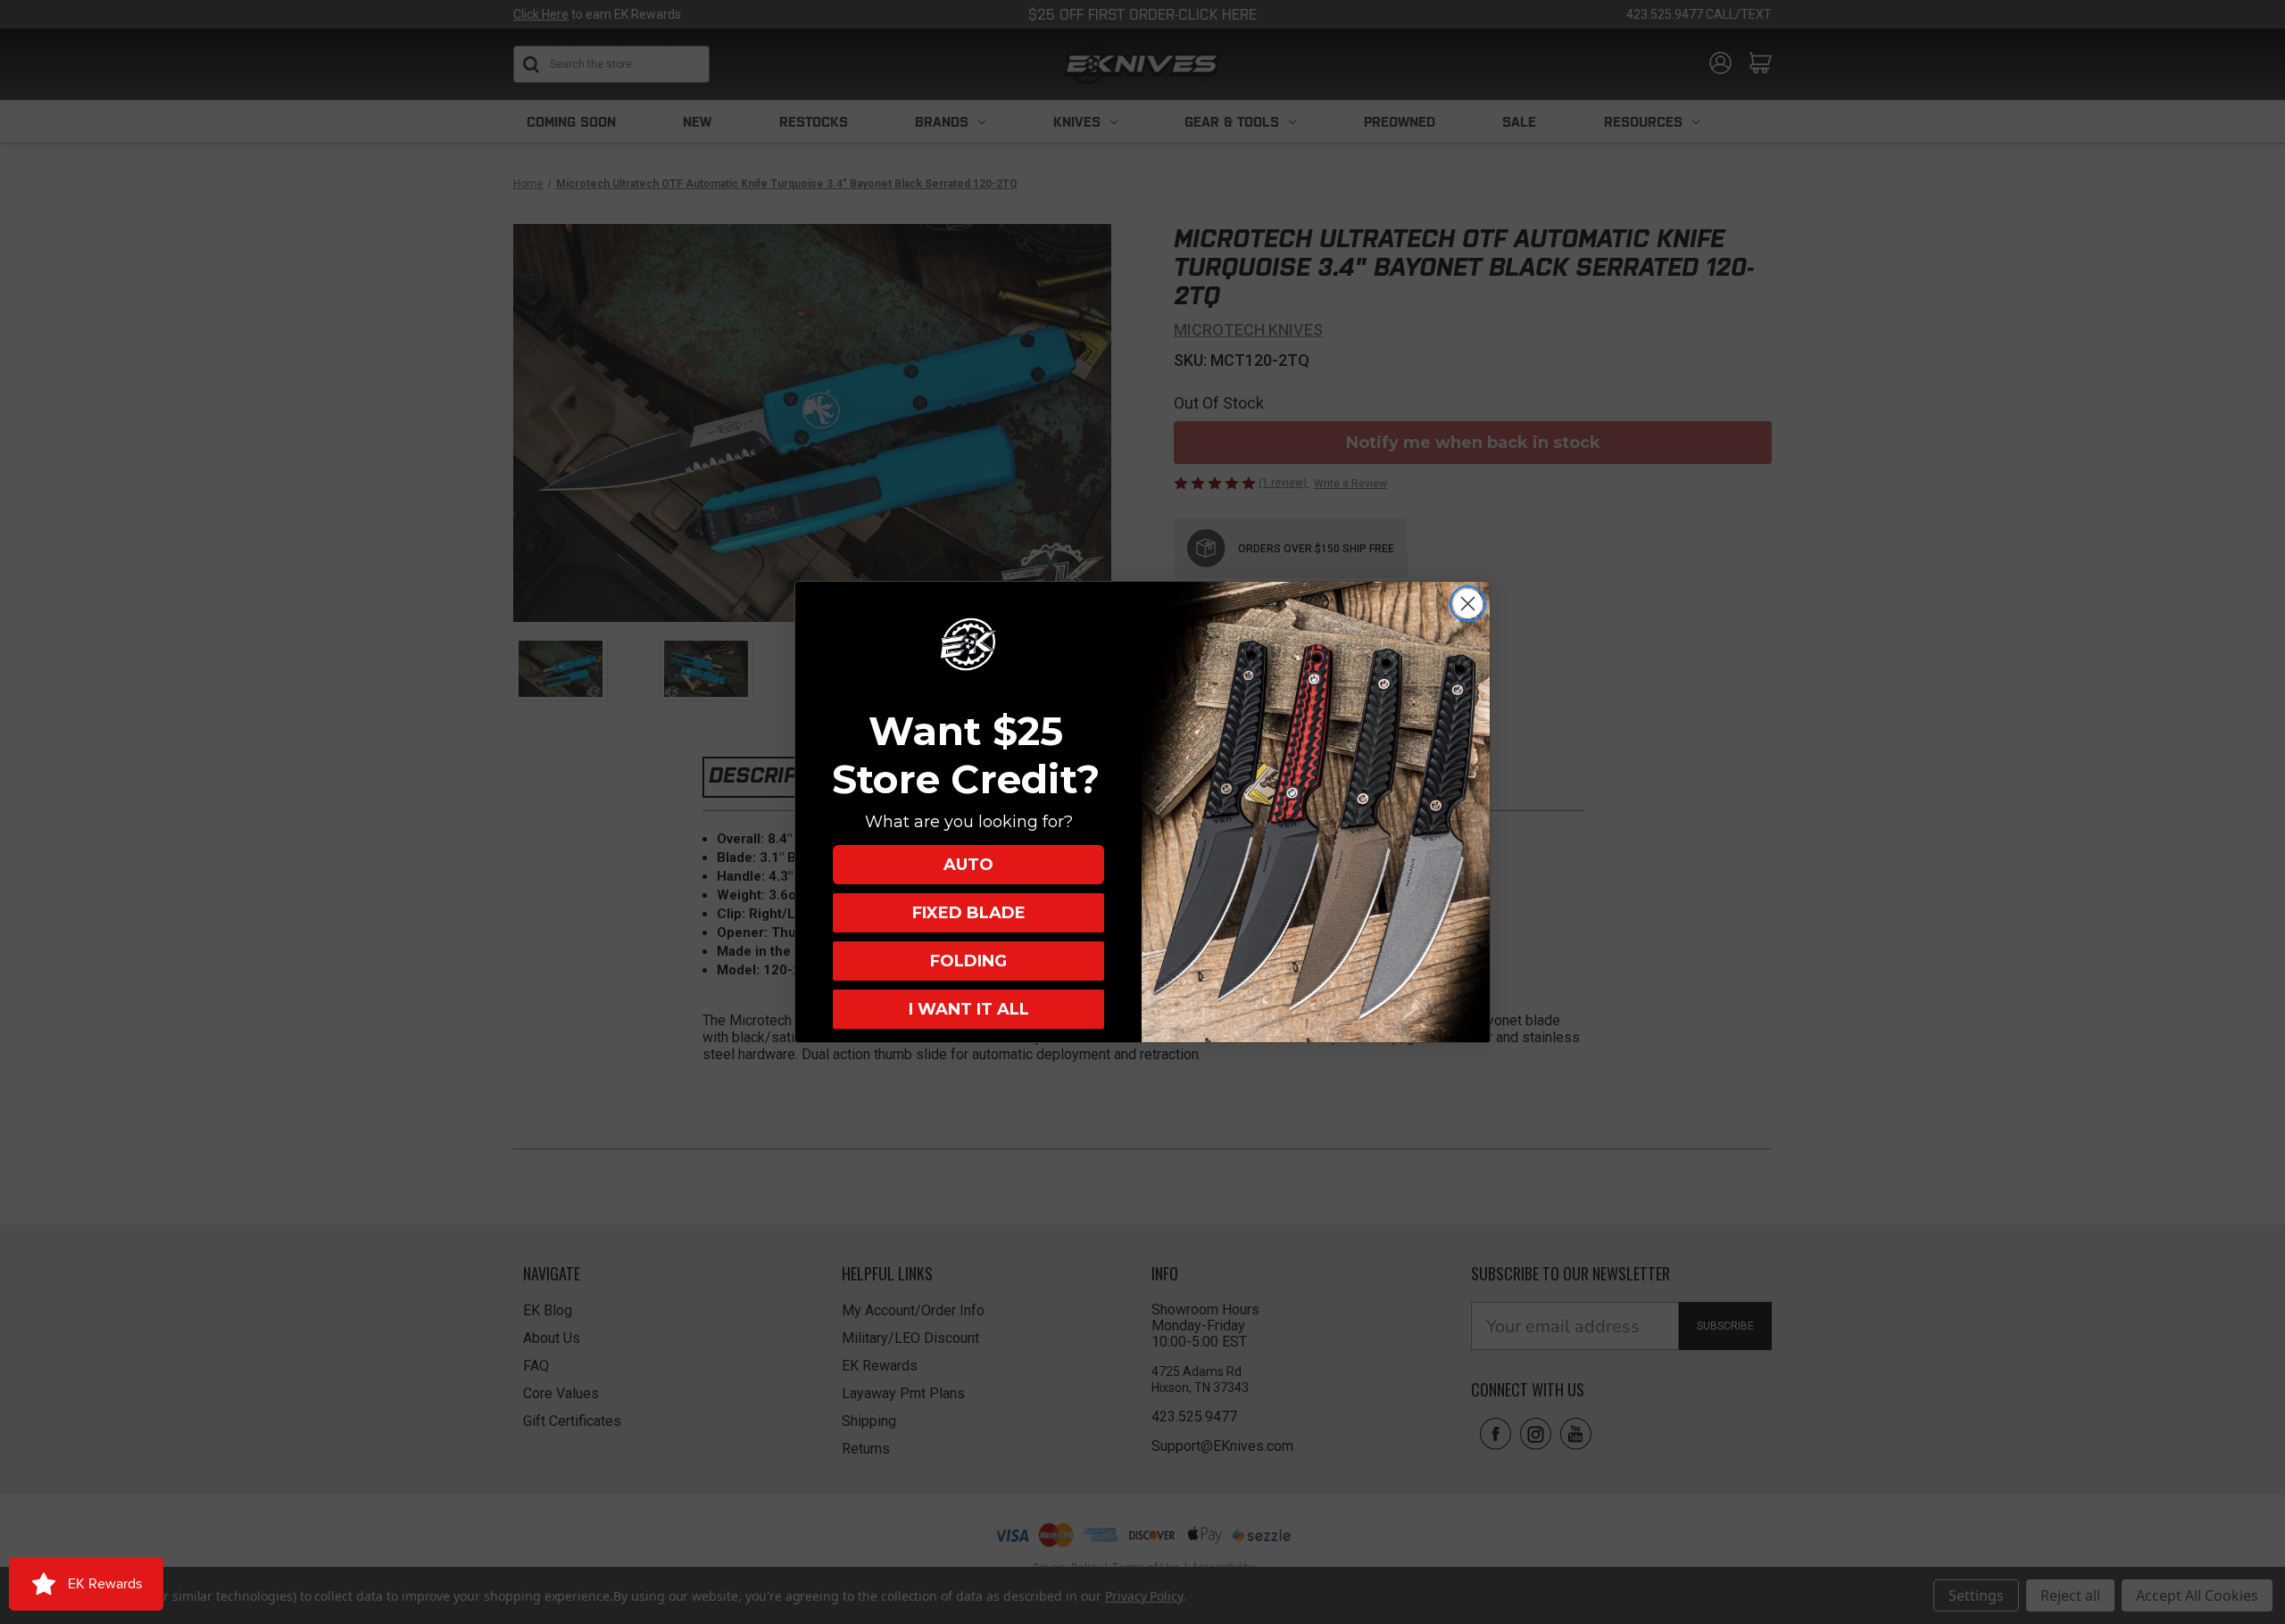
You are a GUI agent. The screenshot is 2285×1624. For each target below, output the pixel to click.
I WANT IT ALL (969, 1009)
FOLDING (968, 961)
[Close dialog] (1468, 604)
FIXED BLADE (969, 913)
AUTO (968, 865)
